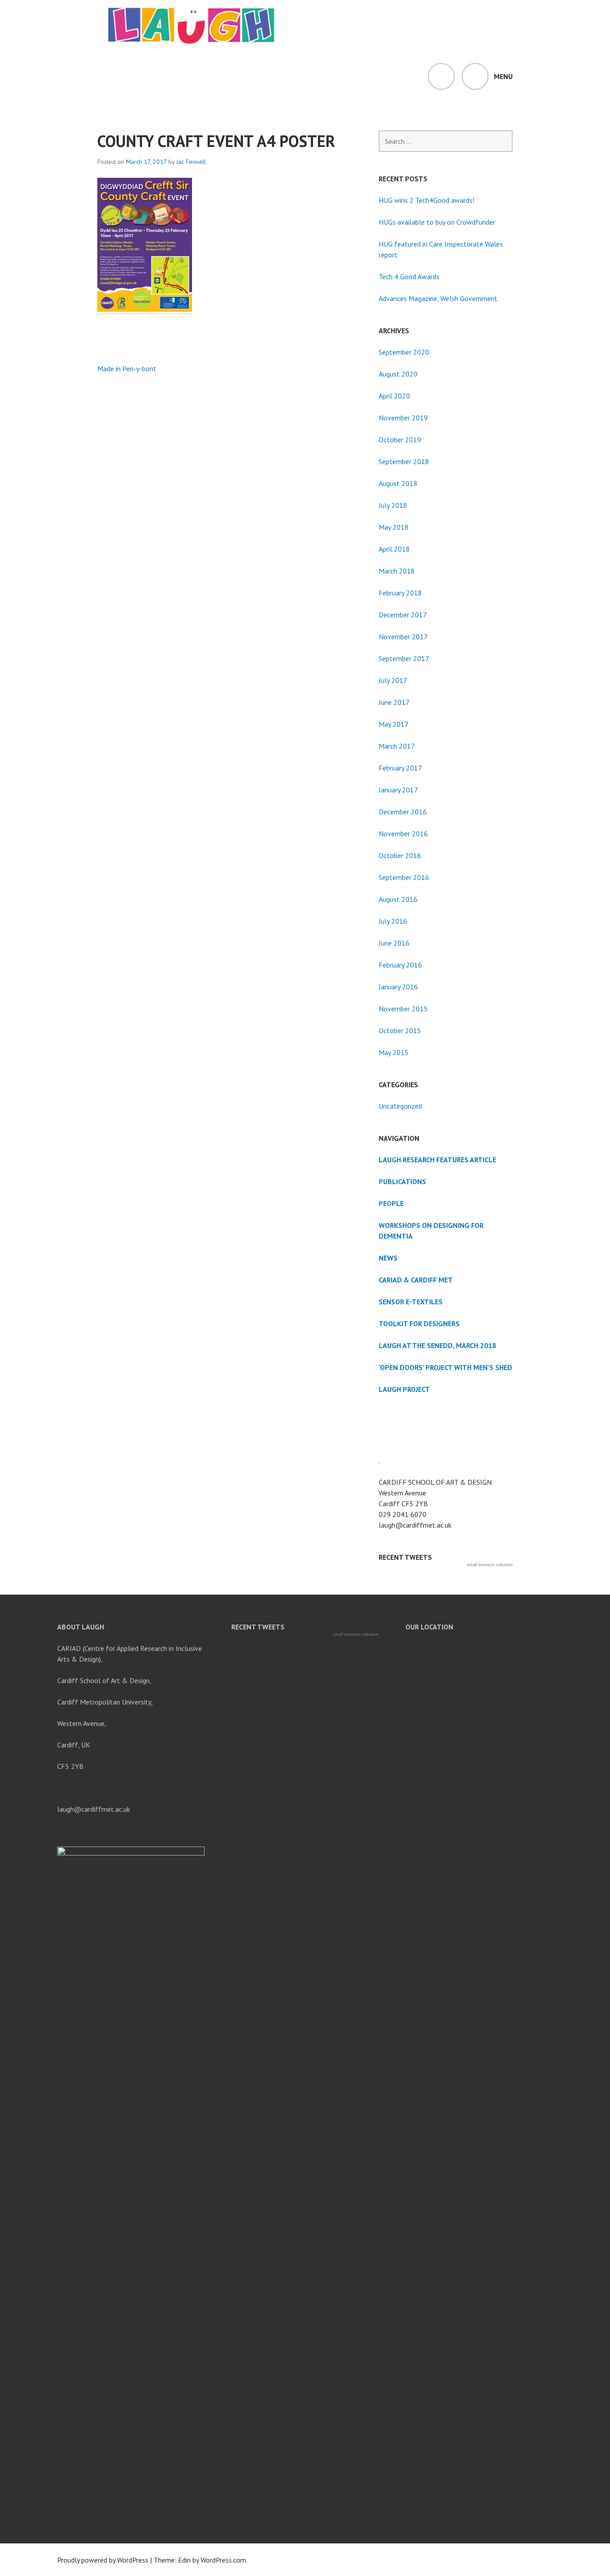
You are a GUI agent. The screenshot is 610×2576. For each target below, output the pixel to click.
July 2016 (393, 921)
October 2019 (400, 440)
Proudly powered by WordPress (103, 2560)
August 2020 (398, 374)
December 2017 (403, 615)
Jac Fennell (191, 162)
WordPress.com (223, 2560)
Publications (402, 1181)
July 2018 (393, 505)
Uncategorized (400, 1106)
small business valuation (490, 1565)
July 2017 (393, 680)
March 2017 (397, 746)
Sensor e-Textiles (411, 1302)
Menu (503, 76)
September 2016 (404, 877)
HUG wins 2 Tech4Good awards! (426, 200)
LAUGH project (404, 1389)
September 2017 (404, 658)
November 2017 (403, 637)
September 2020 (404, 352)
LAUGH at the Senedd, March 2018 (437, 1345)
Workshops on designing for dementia (431, 1231)
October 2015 (400, 1030)
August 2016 (398, 899)
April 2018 (394, 549)
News (388, 1258)
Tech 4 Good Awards (409, 276)
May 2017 (394, 724)
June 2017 (394, 702)
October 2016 (400, 855)
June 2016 (394, 943)
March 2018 (397, 571)
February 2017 (400, 768)
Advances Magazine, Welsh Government (438, 298)
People (391, 1203)
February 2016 (400, 965)
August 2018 (398, 483)
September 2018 (404, 461)
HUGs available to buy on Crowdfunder (437, 222)
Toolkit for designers (419, 1324)
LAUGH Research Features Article (437, 1160)
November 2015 (403, 1009)
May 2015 (394, 1052)
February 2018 (400, 593)
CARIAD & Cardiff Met (416, 1280)
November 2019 (403, 418)
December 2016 (403, 812)
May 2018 (394, 527)
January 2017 (398, 790)
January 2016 (398, 987)
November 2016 (403, 834)
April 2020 (394, 396)
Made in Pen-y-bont (127, 369)
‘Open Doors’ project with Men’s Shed (445, 1367)
